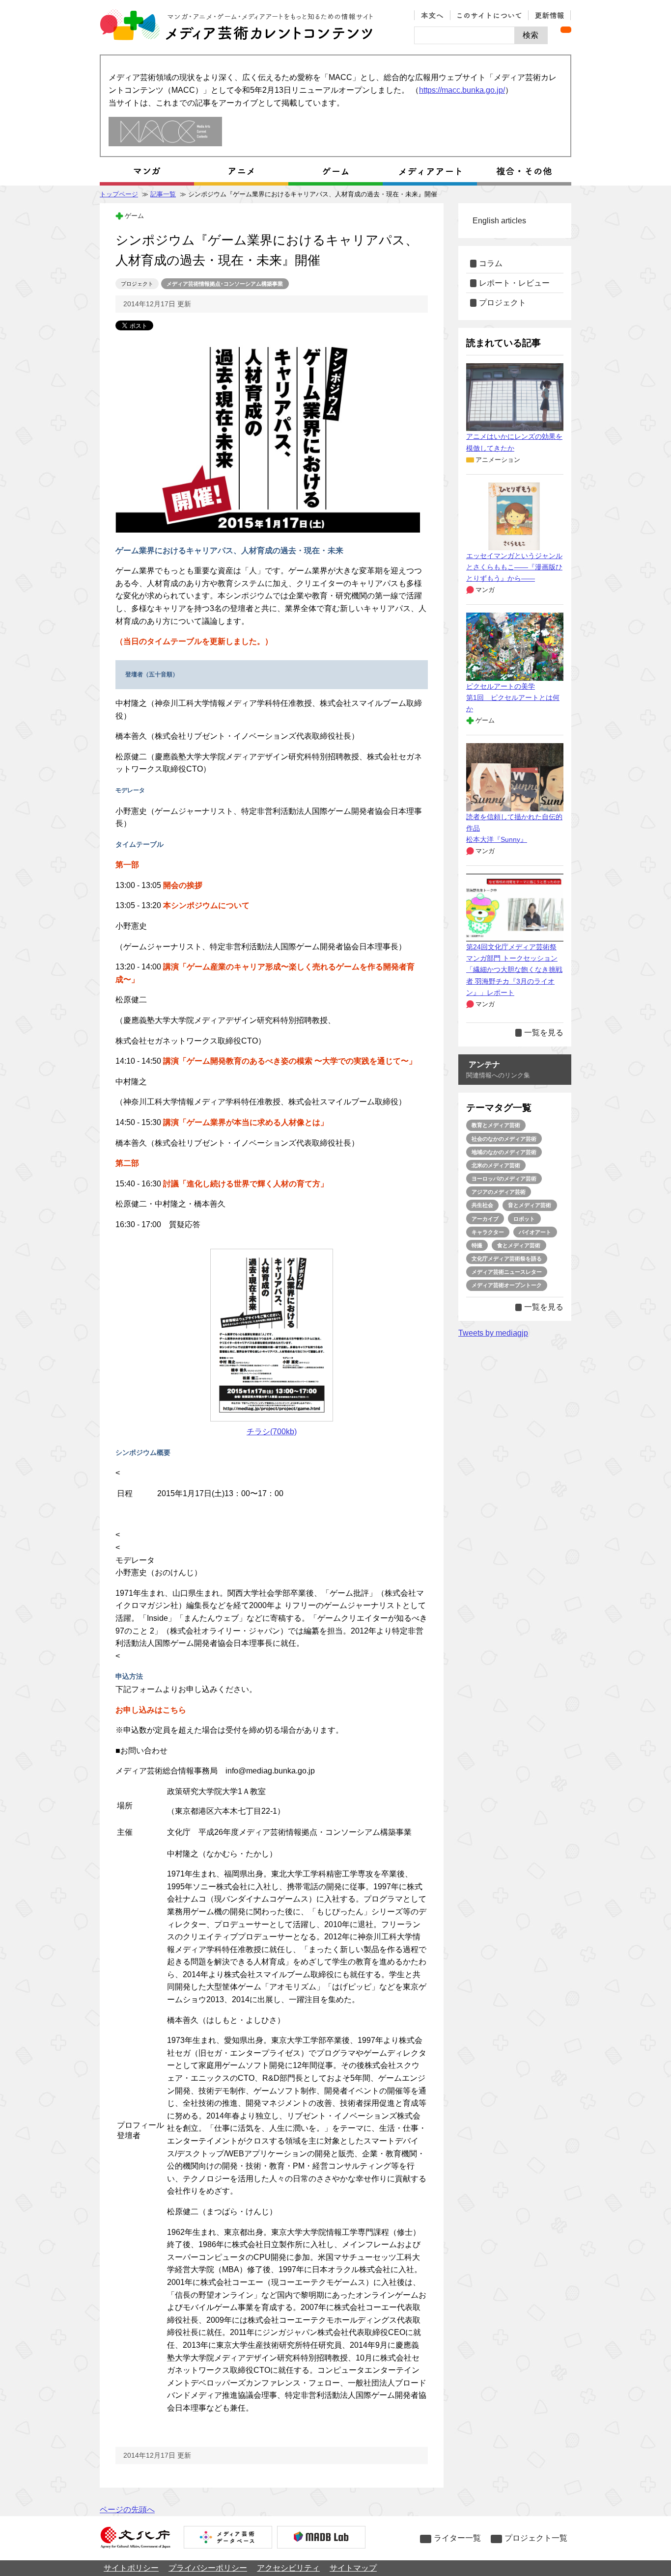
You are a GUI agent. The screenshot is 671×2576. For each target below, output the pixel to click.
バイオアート (535, 1232)
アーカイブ (485, 1219)
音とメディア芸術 (530, 1205)
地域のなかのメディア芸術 (504, 1152)
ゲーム (134, 216)
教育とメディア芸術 (496, 1125)
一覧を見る (544, 1033)
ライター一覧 (457, 2538)
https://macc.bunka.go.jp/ (462, 90)
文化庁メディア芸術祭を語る (507, 1259)
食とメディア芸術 (519, 1245)
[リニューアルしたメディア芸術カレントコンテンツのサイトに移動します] (165, 132)
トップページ (119, 194)
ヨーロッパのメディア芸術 (504, 1179)
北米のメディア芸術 (496, 1165)
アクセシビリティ (288, 2568)
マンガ (485, 590)
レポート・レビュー (514, 283)
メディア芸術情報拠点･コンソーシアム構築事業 (225, 284)
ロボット (524, 1219)
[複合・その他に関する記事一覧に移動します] (524, 171)
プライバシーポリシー (208, 2568)
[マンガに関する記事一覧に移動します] (147, 171)
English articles (499, 221)
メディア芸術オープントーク (507, 1285)
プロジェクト (137, 284)
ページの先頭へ (127, 2509)
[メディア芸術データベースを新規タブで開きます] (228, 2538)
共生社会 (482, 1205)
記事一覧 (163, 194)
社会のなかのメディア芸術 (504, 1139)
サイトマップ (353, 2568)
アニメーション (498, 460)
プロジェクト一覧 (536, 2538)
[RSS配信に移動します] (566, 30)
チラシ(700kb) (272, 1432)
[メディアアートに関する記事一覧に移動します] (430, 171)
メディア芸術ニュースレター (507, 1272)
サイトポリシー (131, 2568)
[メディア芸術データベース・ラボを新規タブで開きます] (321, 2538)
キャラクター (488, 1232)
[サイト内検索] (464, 35)
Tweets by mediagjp (493, 1333)
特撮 (477, 1245)
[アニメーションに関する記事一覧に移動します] (241, 171)
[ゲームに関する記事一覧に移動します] (335, 171)
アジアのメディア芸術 (499, 1192)
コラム (491, 263)
